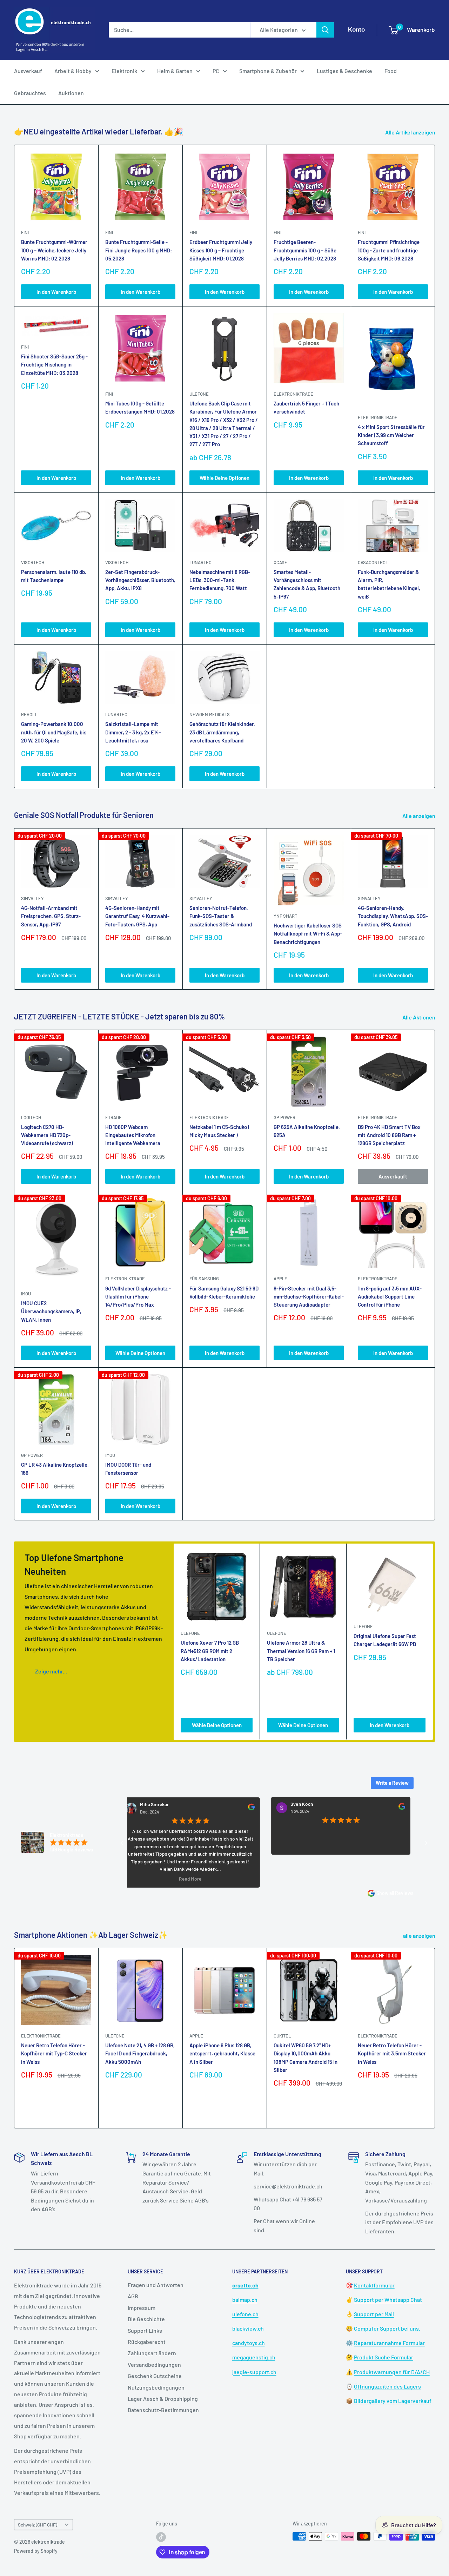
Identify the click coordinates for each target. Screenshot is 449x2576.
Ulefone (199, 394)
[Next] (435, 909)
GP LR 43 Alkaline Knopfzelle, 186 (55, 1469)
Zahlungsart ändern (152, 2353)
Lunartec (200, 562)
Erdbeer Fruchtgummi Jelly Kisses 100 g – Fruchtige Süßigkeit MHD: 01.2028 (221, 250)
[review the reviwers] (195, 1809)
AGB (133, 2296)
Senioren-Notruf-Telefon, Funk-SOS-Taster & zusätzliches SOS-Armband (221, 916)
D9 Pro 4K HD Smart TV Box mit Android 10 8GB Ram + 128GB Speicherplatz (389, 1135)
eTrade (113, 1117)
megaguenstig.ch (254, 2357)
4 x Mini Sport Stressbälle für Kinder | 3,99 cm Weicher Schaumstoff (391, 435)
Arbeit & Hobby (73, 71)
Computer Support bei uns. (387, 2328)
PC (216, 71)
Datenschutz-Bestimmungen (163, 2410)
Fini (25, 232)
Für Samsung (204, 1279)
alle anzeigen (420, 1936)
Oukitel (282, 2036)
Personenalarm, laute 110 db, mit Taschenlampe (54, 576)
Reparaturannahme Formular (389, 2343)
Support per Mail (374, 2314)
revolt (29, 714)
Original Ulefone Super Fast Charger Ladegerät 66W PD (385, 1640)
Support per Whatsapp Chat (388, 2300)
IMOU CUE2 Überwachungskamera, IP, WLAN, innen (51, 1311)
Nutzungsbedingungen (156, 2387)
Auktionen (71, 93)
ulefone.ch (245, 2314)
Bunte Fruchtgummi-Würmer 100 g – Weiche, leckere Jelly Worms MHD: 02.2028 (54, 250)
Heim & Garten (175, 71)
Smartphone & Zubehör (268, 71)
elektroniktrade (293, 394)
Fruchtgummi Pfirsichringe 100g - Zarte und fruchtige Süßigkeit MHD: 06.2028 (389, 250)
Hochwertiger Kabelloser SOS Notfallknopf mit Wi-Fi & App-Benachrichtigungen (308, 934)
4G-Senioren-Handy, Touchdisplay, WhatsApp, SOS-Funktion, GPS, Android (393, 916)
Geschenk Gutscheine (155, 2376)
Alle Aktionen (419, 1017)
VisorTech (33, 562)
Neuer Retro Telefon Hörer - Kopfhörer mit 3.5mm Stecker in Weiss (392, 2053)
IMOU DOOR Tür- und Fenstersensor (128, 1469)
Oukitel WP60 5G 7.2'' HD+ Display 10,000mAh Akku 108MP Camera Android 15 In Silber (306, 2058)
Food (391, 71)
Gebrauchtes (30, 93)
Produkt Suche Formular (384, 2357)
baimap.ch (245, 2300)
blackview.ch (248, 2328)
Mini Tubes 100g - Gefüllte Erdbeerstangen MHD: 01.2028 (140, 407)
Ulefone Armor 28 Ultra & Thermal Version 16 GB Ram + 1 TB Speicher (301, 1651)
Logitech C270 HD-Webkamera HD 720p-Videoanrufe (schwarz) (47, 1135)
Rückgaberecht (147, 2342)
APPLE (280, 1279)
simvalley (32, 898)
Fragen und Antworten (156, 2285)
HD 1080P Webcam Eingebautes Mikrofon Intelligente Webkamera (133, 1135)
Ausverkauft (393, 1176)
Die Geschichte (146, 2319)
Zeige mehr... (51, 1671)
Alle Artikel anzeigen (411, 132)
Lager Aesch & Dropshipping (163, 2399)
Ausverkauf (28, 71)
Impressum (142, 2308)
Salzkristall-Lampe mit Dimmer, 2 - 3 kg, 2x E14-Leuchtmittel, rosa (133, 732)
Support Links (145, 2330)
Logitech (31, 1117)
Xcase (280, 562)
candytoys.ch (249, 2343)
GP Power (284, 1117)
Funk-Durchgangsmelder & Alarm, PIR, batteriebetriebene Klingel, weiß (389, 584)
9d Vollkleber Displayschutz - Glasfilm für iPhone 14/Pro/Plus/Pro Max (138, 1297)
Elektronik (124, 71)
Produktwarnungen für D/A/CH (392, 2372)
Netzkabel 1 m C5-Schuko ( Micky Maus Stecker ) (220, 1131)
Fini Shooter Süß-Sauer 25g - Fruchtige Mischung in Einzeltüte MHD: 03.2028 (54, 365)
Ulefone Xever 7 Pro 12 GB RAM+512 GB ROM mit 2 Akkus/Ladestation (210, 1651)
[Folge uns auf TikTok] (161, 2537)
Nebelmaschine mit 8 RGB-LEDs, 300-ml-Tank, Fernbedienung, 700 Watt (220, 580)
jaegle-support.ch (254, 2372)
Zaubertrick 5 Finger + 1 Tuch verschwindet (306, 407)
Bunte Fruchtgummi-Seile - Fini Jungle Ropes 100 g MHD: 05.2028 (139, 250)
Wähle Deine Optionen (224, 478)
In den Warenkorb (56, 292)
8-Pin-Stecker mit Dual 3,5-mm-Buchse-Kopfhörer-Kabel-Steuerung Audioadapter (309, 1297)
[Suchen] (325, 30)
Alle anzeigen (419, 816)
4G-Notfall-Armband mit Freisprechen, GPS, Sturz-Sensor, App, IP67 (51, 916)
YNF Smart (285, 916)
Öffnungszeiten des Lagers (387, 2386)
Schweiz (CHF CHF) (38, 2525)
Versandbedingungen (154, 2364)
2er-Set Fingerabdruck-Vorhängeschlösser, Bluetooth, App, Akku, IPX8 (140, 580)
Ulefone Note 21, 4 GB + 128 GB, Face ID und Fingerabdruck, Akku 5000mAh (140, 2053)
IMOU (26, 1294)
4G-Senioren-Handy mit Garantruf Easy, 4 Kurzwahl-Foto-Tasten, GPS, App (137, 916)
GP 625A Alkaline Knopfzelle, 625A (307, 1131)
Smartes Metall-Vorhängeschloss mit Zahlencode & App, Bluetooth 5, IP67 (307, 584)
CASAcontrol (373, 562)
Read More (134, 1878)
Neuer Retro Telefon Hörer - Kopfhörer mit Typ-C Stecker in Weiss (54, 2053)
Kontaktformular (374, 2285)
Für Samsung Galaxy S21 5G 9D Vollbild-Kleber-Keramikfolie (224, 1292)
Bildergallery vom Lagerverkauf (393, 2401)
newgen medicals (210, 714)
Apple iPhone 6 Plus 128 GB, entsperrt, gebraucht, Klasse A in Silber (222, 2053)
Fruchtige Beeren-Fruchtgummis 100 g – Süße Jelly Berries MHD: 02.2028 (305, 250)
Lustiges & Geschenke (344, 71)
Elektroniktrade (209, 1117)
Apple (196, 2036)
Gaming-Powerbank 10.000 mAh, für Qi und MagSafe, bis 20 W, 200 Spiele (54, 732)
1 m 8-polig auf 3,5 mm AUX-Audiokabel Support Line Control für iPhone (390, 1297)
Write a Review (392, 1783)
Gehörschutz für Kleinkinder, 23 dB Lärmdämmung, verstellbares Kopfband (222, 732)
